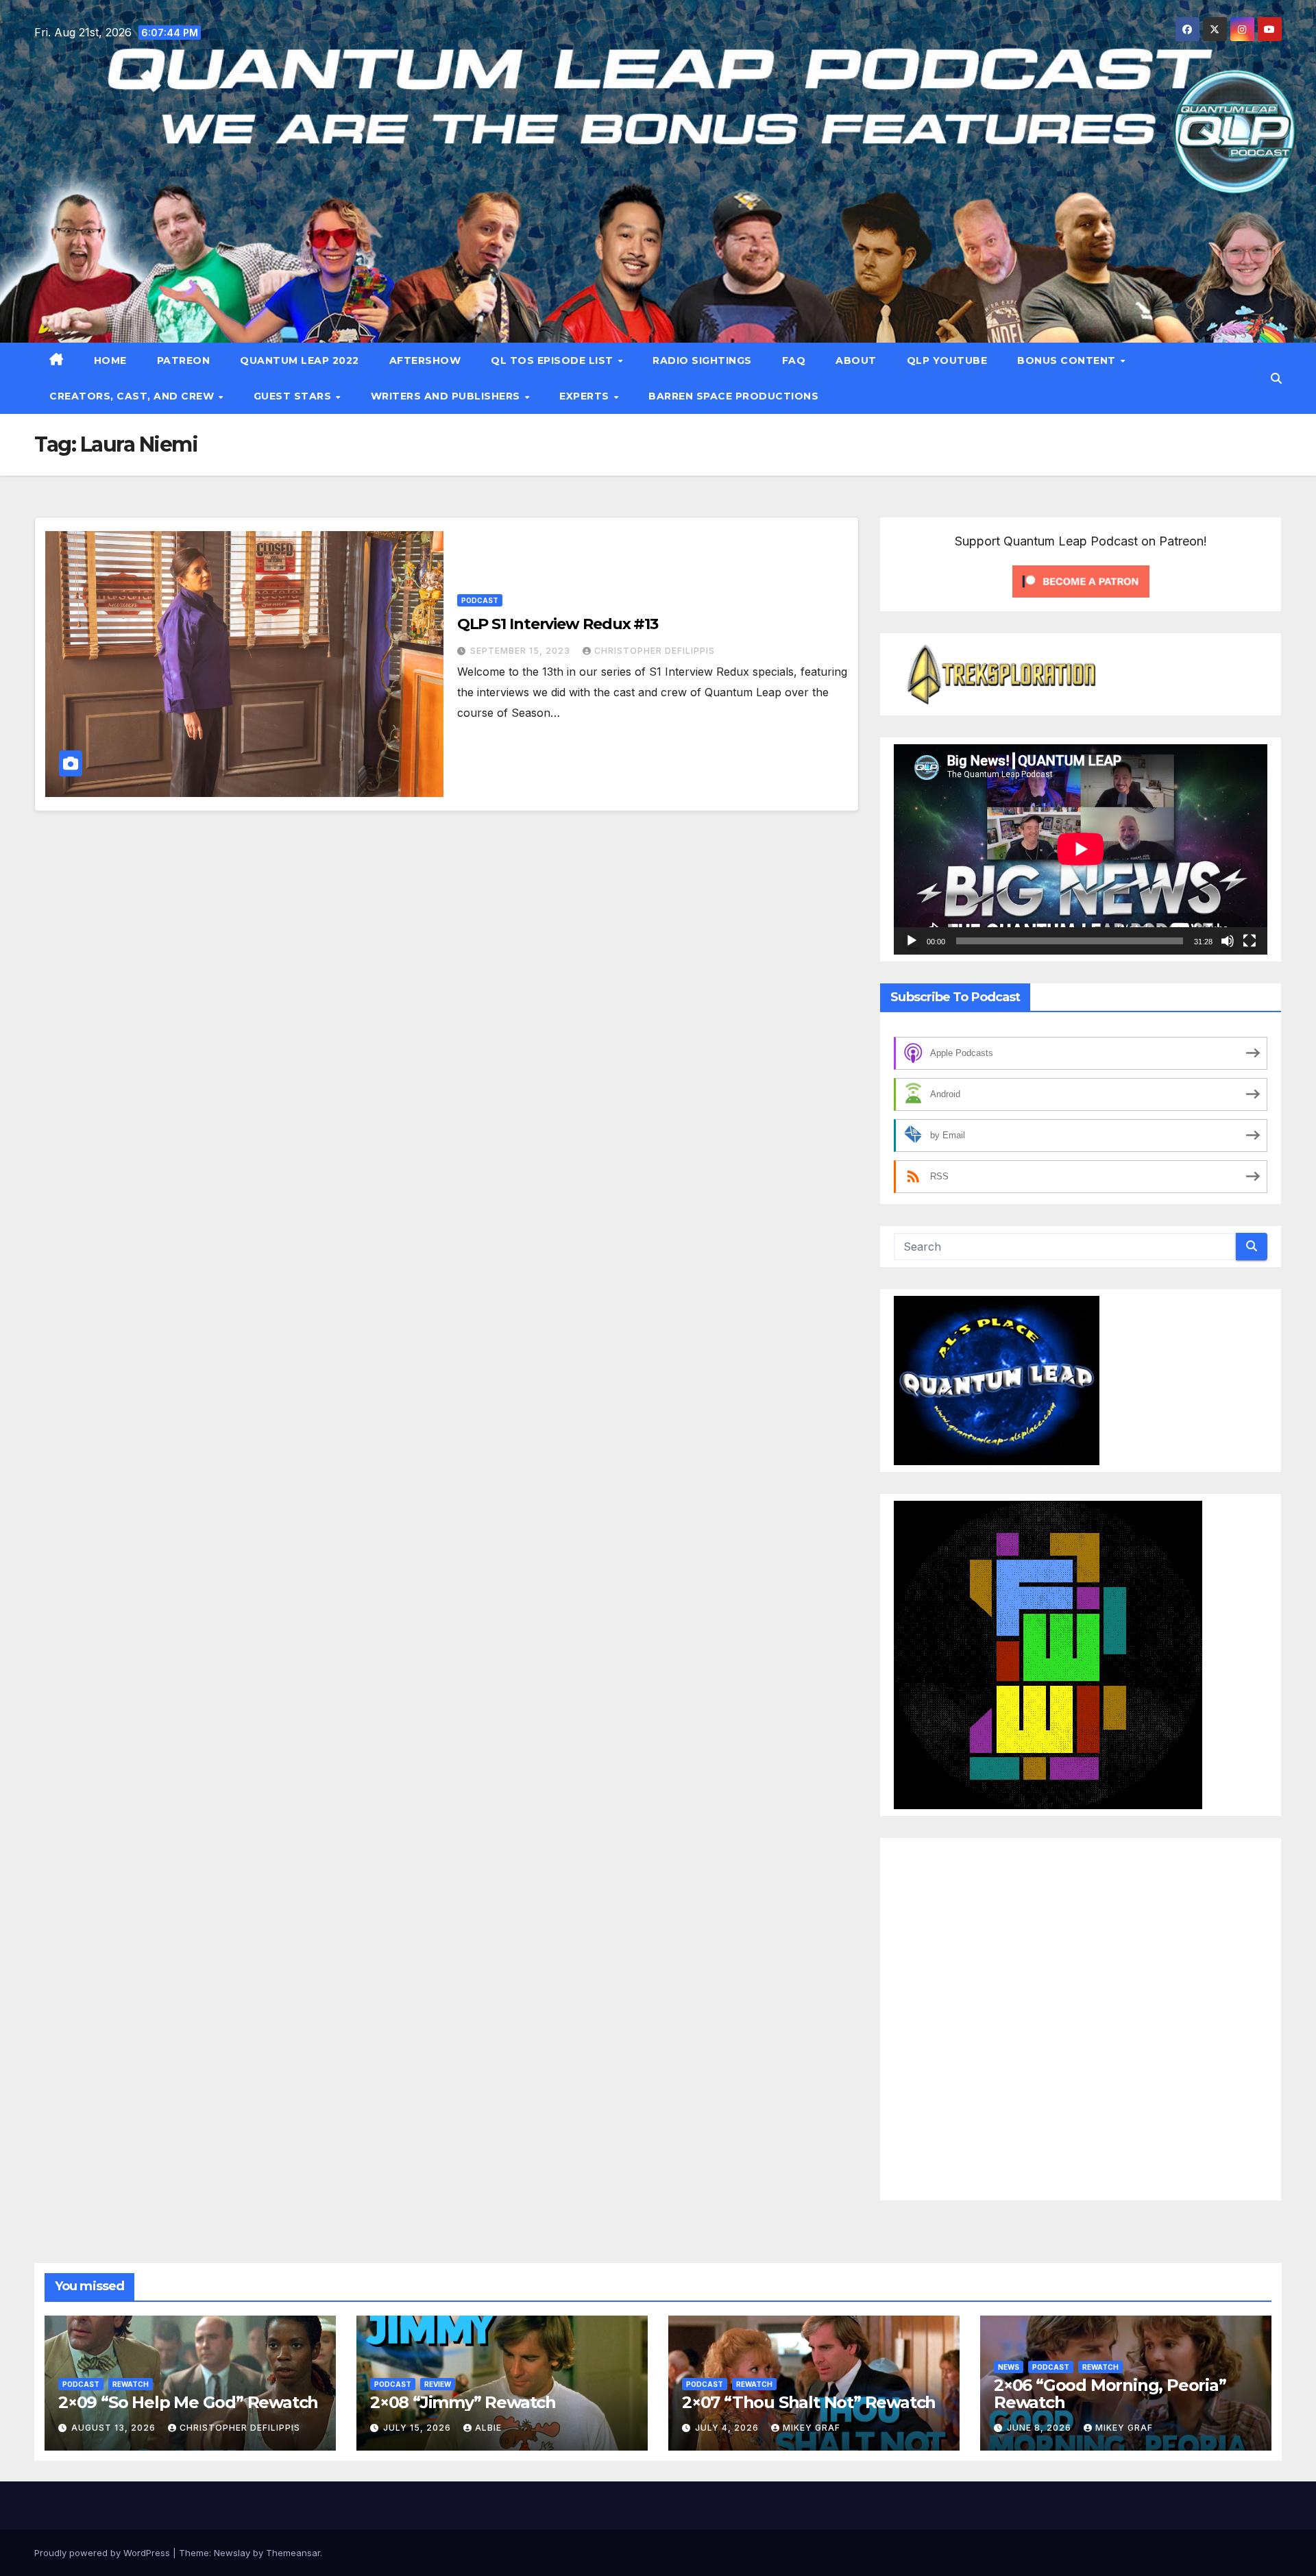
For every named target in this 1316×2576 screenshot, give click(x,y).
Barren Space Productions (733, 396)
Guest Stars (294, 396)
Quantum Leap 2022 (300, 360)
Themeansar (293, 2553)
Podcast (480, 600)
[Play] (912, 941)
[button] (1276, 378)
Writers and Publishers (447, 396)
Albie (488, 2428)
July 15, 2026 (418, 2428)
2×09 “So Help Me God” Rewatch (188, 2402)
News (1009, 2367)
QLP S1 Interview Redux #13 (558, 624)
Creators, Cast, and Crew (133, 396)
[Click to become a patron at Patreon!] (1081, 580)
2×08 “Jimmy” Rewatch (463, 2402)
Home (110, 360)
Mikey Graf (812, 2428)
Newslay (232, 2553)
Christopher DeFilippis (655, 651)
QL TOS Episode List (553, 360)
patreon (184, 360)
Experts (586, 396)
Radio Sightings (702, 360)
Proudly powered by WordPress (103, 2553)
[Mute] (1228, 941)
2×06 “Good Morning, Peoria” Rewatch (1110, 2394)
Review (438, 2384)
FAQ (794, 360)
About (856, 360)
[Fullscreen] (1250, 941)
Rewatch (131, 2384)
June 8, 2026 (1040, 2428)
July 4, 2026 (728, 2428)
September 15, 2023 (522, 651)
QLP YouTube (947, 360)
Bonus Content (1068, 360)
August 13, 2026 (115, 2428)
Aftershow (425, 360)
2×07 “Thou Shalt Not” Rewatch (809, 2402)
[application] (1081, 849)
